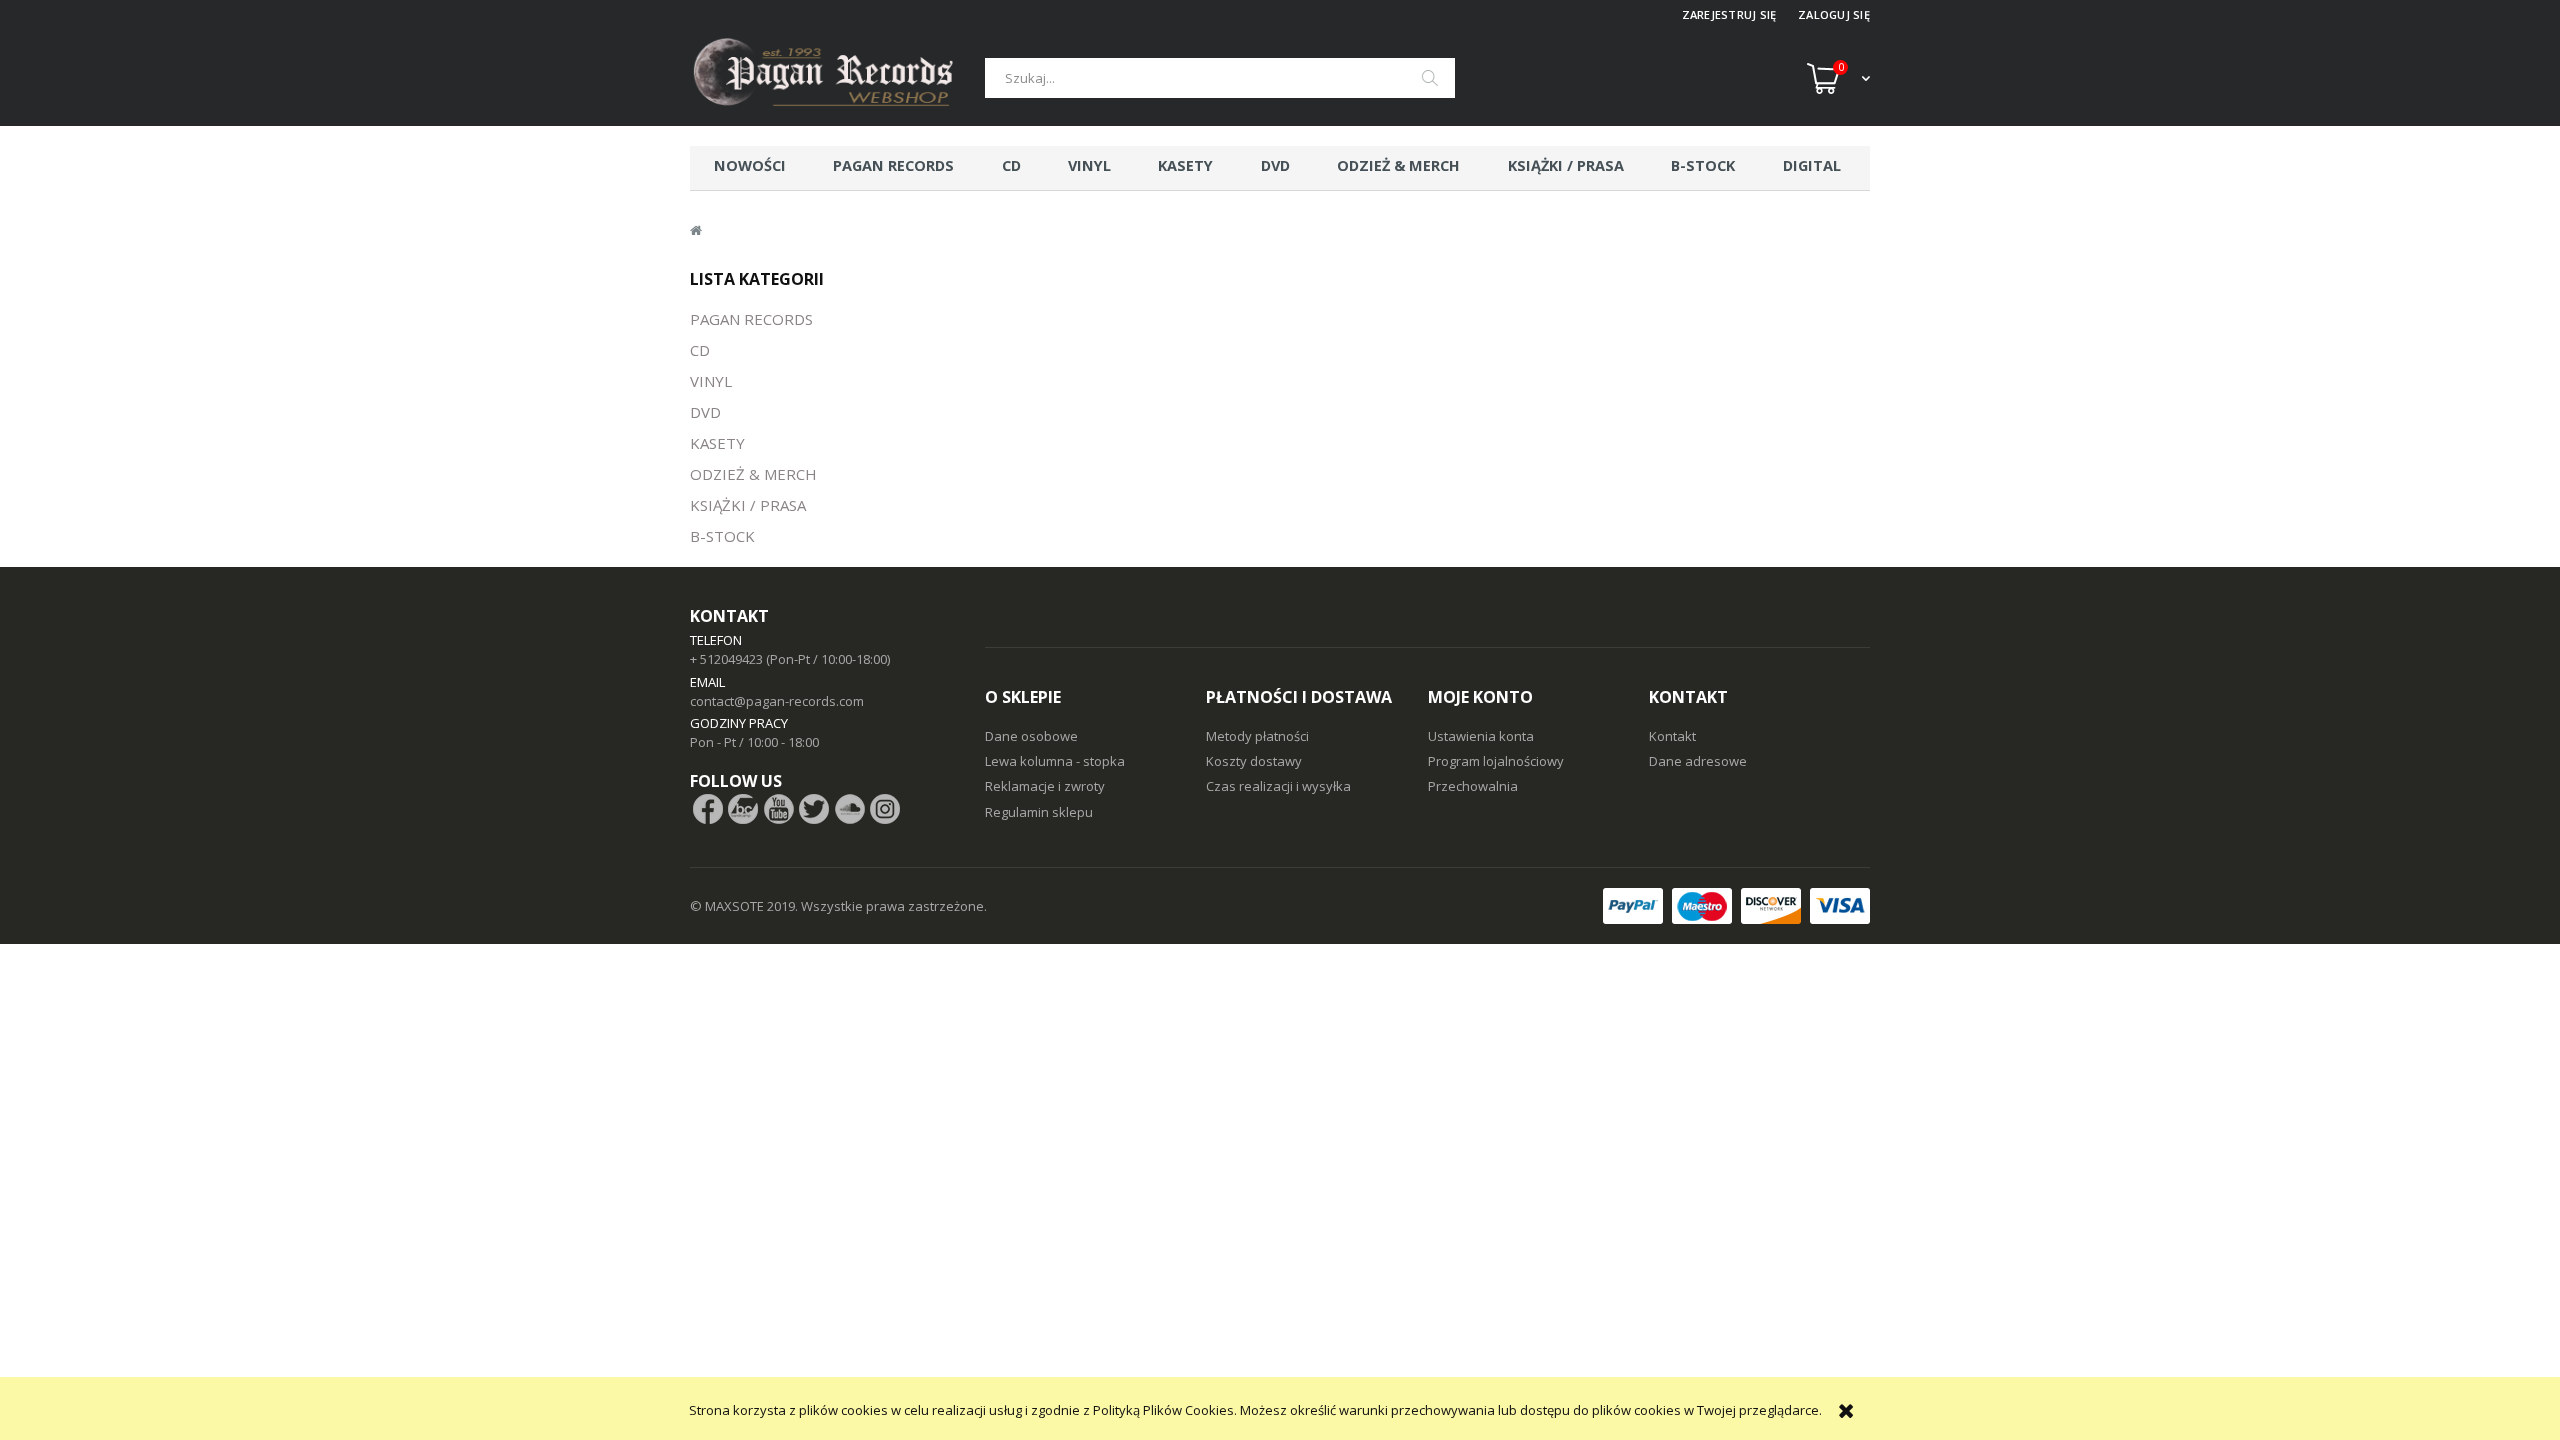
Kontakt (1672, 736)
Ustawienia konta (1481, 736)
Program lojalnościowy (1496, 761)
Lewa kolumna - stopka (1055, 761)
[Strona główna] (837, 78)
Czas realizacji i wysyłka (1278, 786)
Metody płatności (1257, 736)
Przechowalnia (1473, 786)
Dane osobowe (1031, 736)
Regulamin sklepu (1039, 812)
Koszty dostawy (1254, 761)
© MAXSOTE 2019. (745, 906)
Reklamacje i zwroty (1045, 786)
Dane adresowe (1698, 761)
